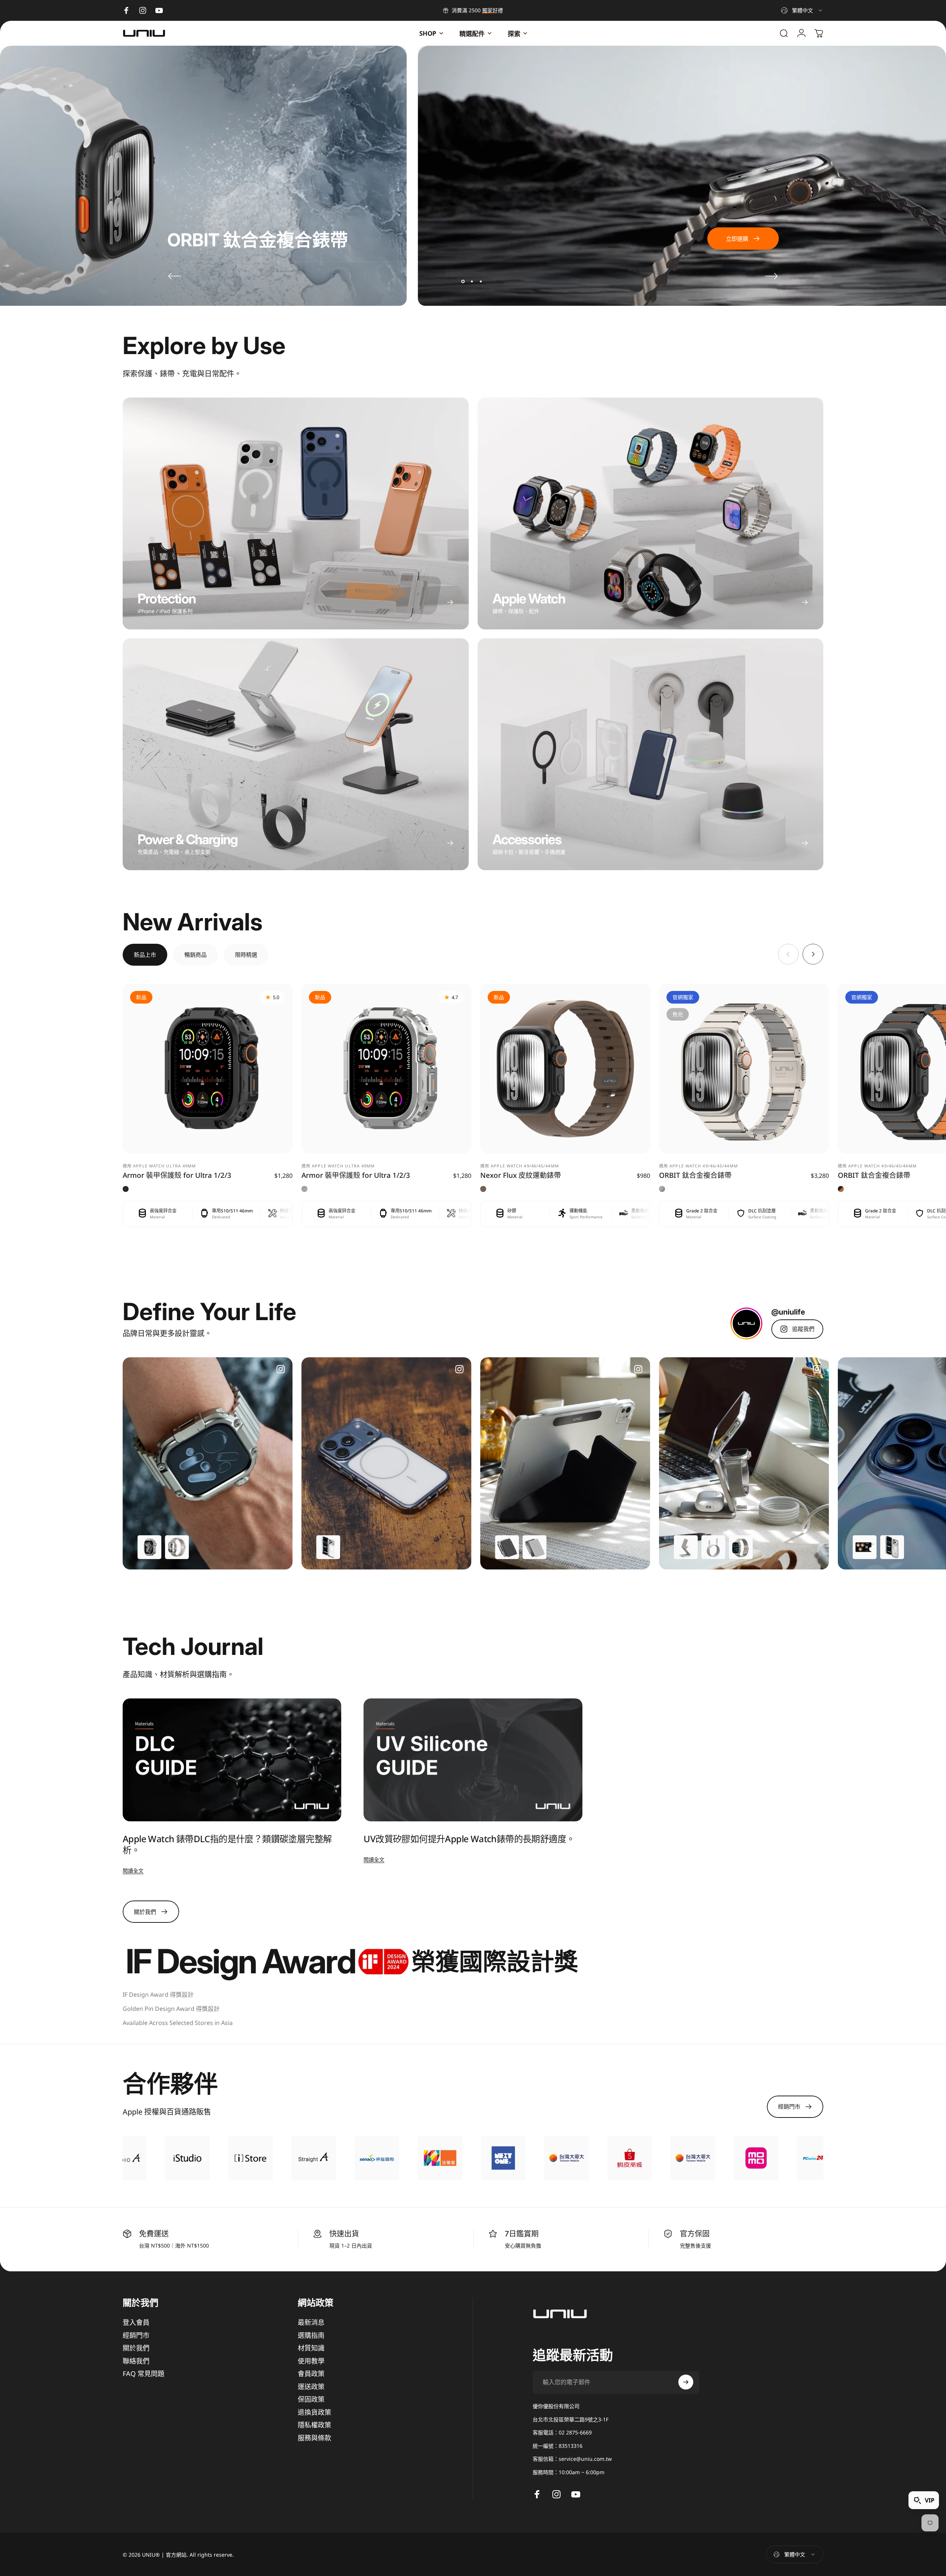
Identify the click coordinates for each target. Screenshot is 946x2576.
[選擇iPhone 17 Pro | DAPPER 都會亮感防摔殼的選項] (892, 1547)
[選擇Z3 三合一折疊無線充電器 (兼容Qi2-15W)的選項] (686, 1547)
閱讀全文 (133, 1871)
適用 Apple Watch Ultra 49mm (159, 1166)
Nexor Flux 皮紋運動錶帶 (521, 1175)
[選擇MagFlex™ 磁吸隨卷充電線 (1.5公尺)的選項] (713, 1547)
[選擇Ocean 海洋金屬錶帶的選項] (177, 1547)
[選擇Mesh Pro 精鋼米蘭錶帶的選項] (741, 1547)
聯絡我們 (136, 2361)
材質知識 (311, 2348)
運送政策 (311, 2387)
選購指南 (311, 2335)
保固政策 (311, 2399)
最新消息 (311, 2322)
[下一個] (771, 276)
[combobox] (802, 10)
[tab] (145, 955)
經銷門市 (136, 2335)
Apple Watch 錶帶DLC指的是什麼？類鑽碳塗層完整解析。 (227, 1844)
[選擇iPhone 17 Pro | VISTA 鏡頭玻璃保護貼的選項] (865, 1547)
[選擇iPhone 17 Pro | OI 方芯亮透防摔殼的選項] (328, 1547)
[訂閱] (686, 2382)
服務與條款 (314, 2438)
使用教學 (311, 2361)
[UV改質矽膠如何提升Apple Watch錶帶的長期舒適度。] (473, 1760)
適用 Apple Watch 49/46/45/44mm (520, 1166)
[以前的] (175, 276)
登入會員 (136, 2322)
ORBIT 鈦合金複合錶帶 (695, 1175)
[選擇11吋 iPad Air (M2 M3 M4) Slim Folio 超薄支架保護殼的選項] (507, 1547)
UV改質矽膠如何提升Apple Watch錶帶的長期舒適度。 (469, 1839)
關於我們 (136, 2348)
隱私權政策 (314, 2425)
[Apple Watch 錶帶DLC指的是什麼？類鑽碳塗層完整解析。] (232, 1760)
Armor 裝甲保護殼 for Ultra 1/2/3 (177, 1175)
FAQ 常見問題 (143, 2374)
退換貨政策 (314, 2412)
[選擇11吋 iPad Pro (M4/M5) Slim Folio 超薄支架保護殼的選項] (535, 1547)
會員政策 (311, 2374)
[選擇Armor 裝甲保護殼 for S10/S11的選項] (149, 1547)
